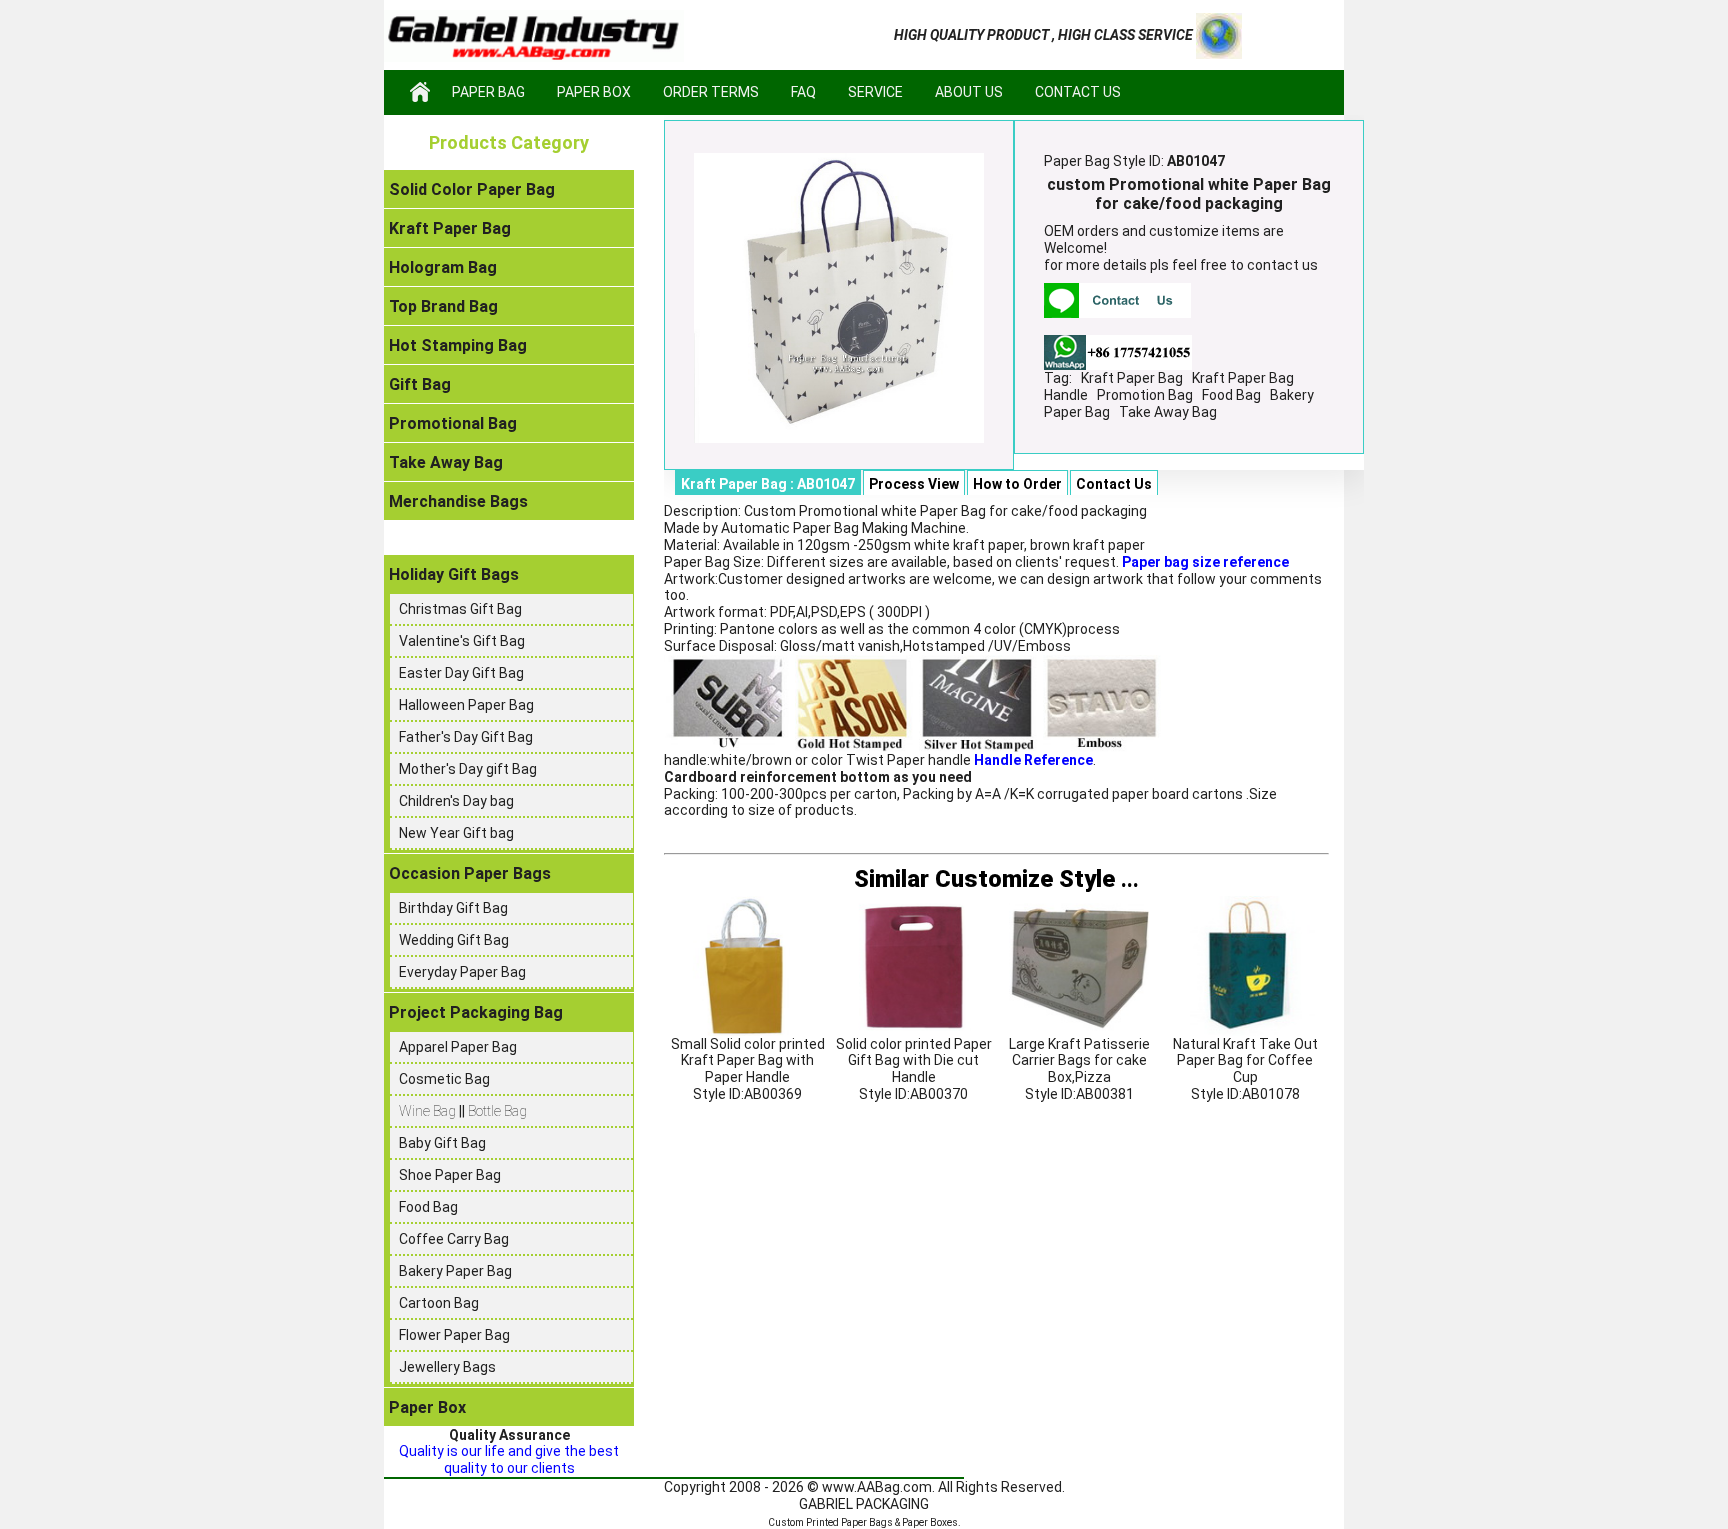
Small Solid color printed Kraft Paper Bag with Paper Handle (748, 1061)
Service (875, 92)
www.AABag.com (877, 1487)
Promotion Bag (1145, 395)
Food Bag (1231, 395)
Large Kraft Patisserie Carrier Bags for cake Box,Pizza (1079, 1061)
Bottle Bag (497, 1111)
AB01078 (1271, 1094)
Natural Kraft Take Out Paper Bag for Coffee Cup (1245, 1061)
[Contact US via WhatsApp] (1118, 351)
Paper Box (594, 92)
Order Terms (711, 92)
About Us (969, 92)
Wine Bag (429, 1111)
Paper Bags (867, 1522)
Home (420, 92)
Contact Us (1078, 92)
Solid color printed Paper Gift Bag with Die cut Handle (914, 1061)
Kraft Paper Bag (1132, 378)
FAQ (803, 92)
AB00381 (1105, 1094)
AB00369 (773, 1094)
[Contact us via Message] (1117, 300)
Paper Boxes (930, 1522)
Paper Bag (488, 92)
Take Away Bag (1168, 412)
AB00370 (939, 1094)
